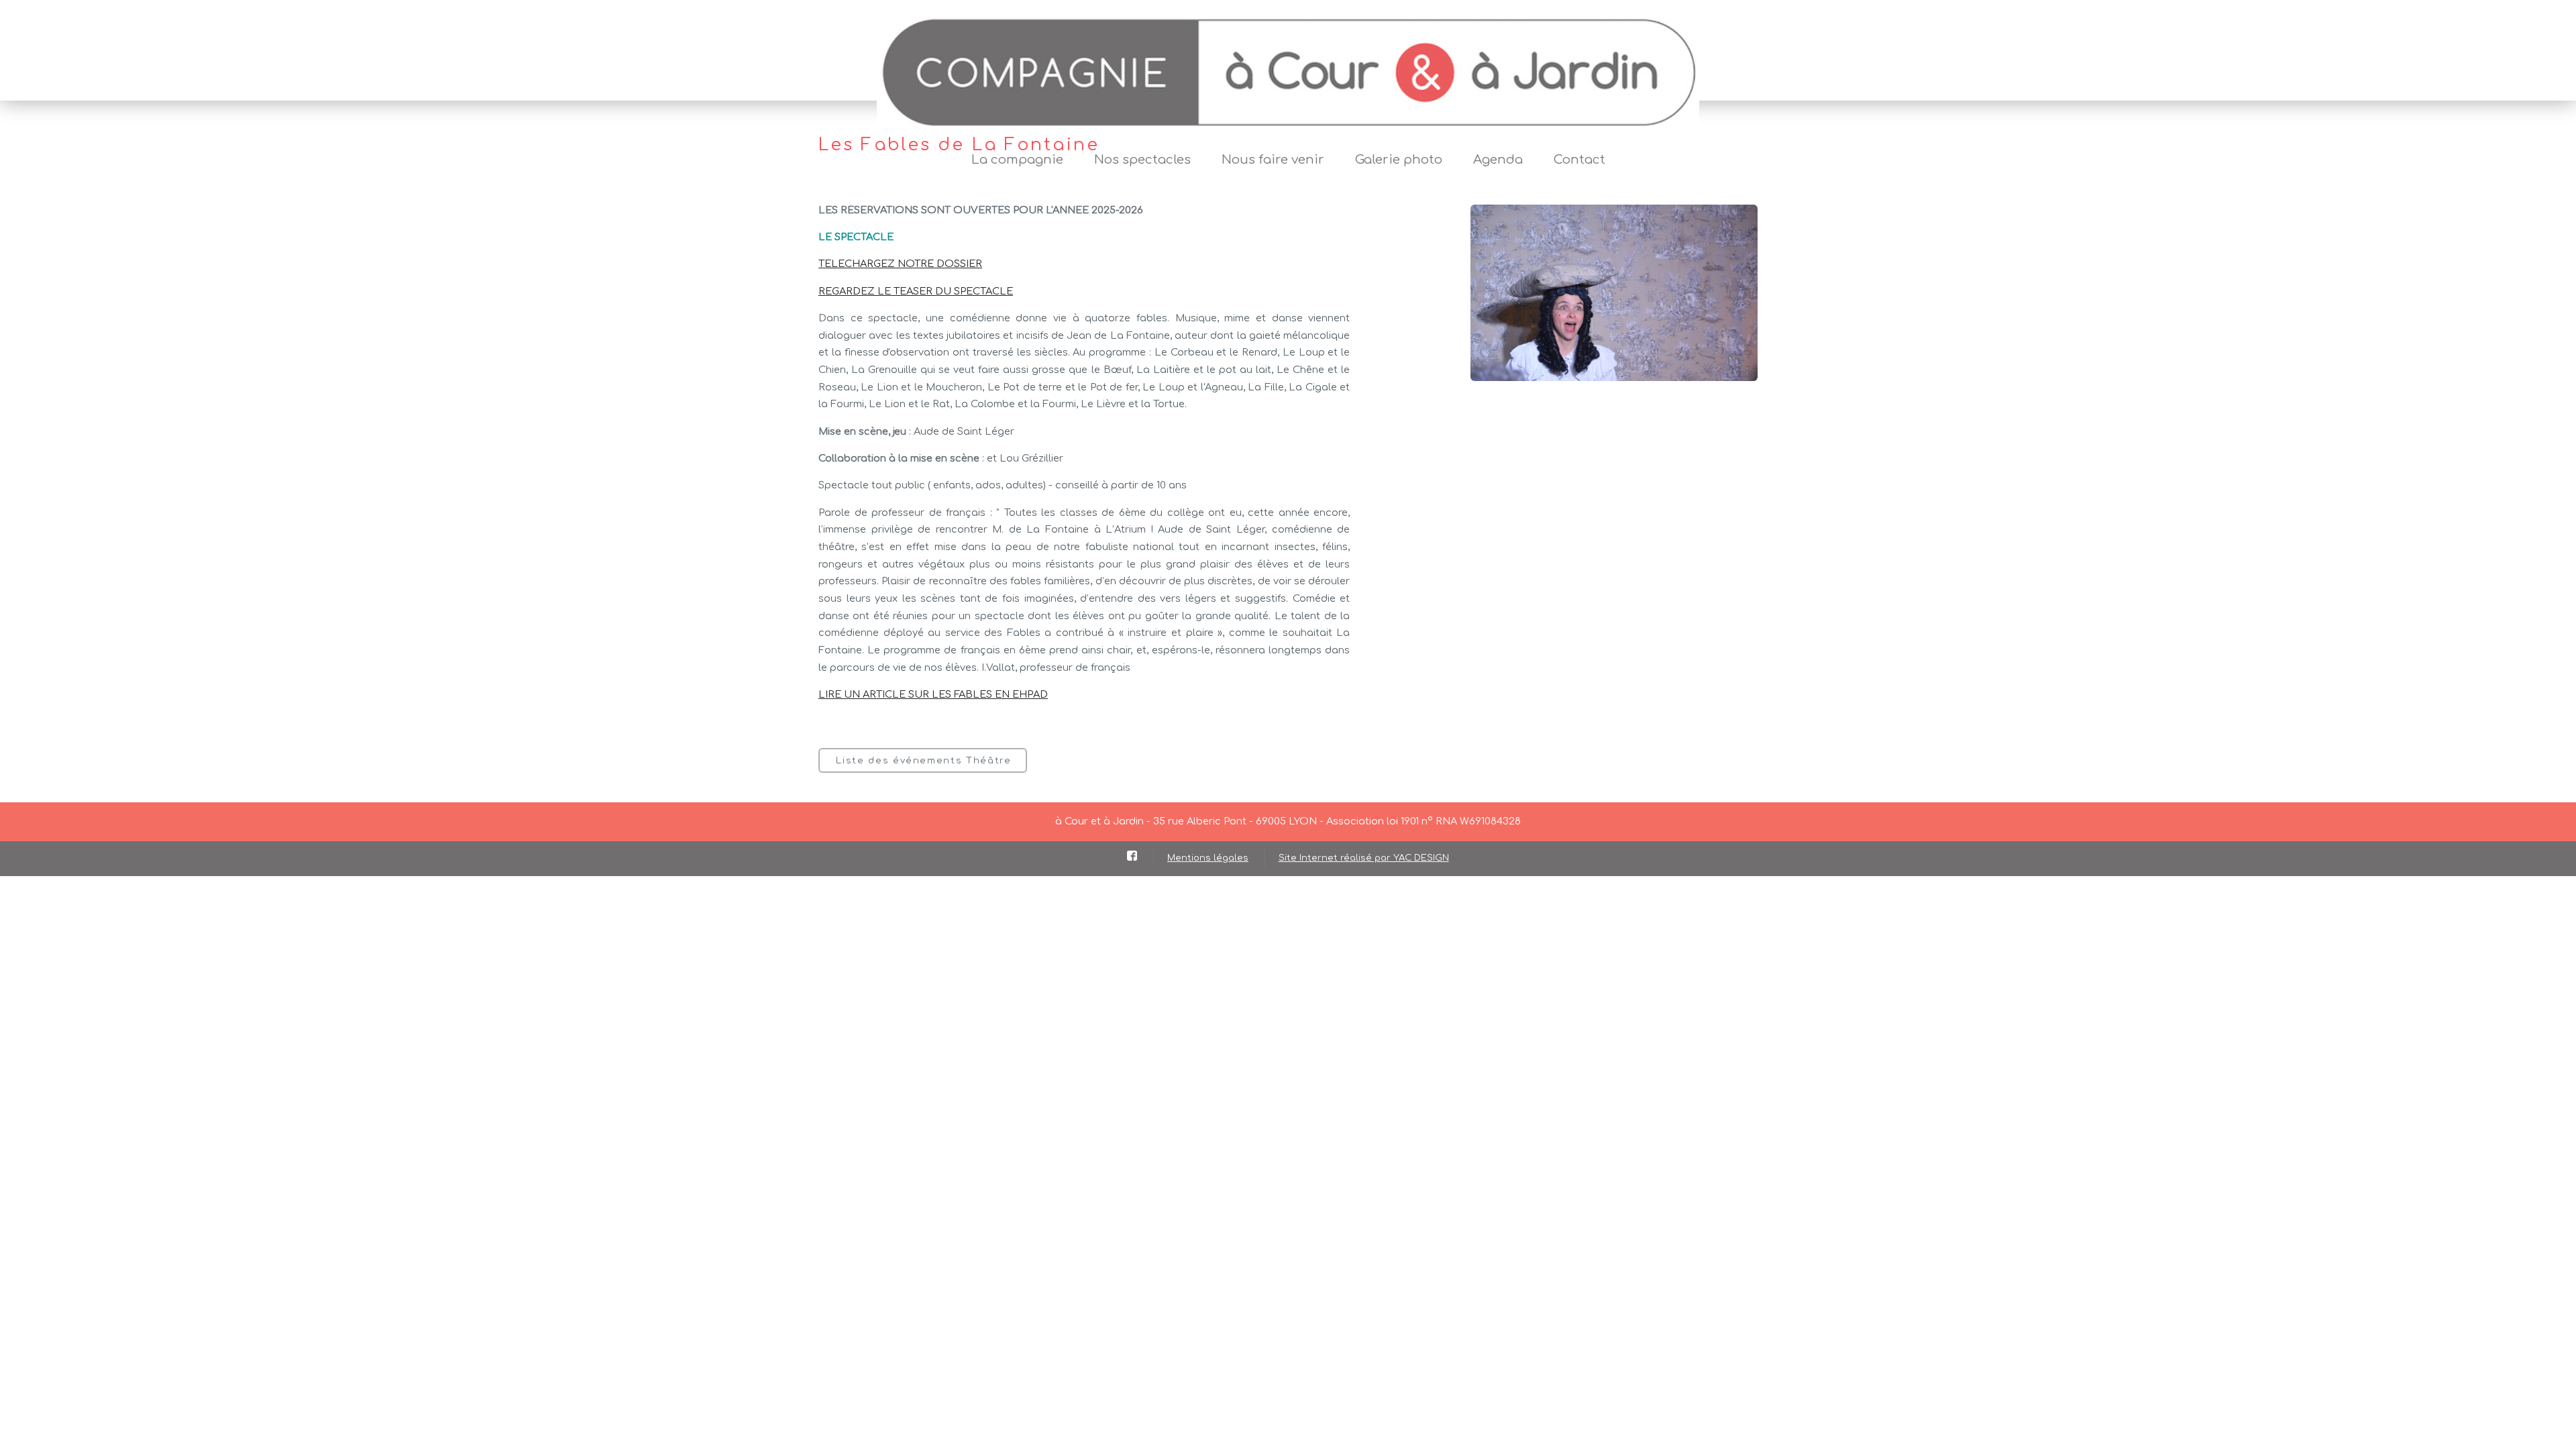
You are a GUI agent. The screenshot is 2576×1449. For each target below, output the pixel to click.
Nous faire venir (1273, 160)
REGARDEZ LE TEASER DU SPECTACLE (916, 291)
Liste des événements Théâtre (923, 760)
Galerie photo (1399, 160)
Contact (1579, 160)
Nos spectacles (1142, 160)
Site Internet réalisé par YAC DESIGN (1364, 858)
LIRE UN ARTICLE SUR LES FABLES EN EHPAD (933, 694)
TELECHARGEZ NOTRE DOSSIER (900, 264)
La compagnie (1017, 160)
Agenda (1498, 160)
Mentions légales (1208, 858)
